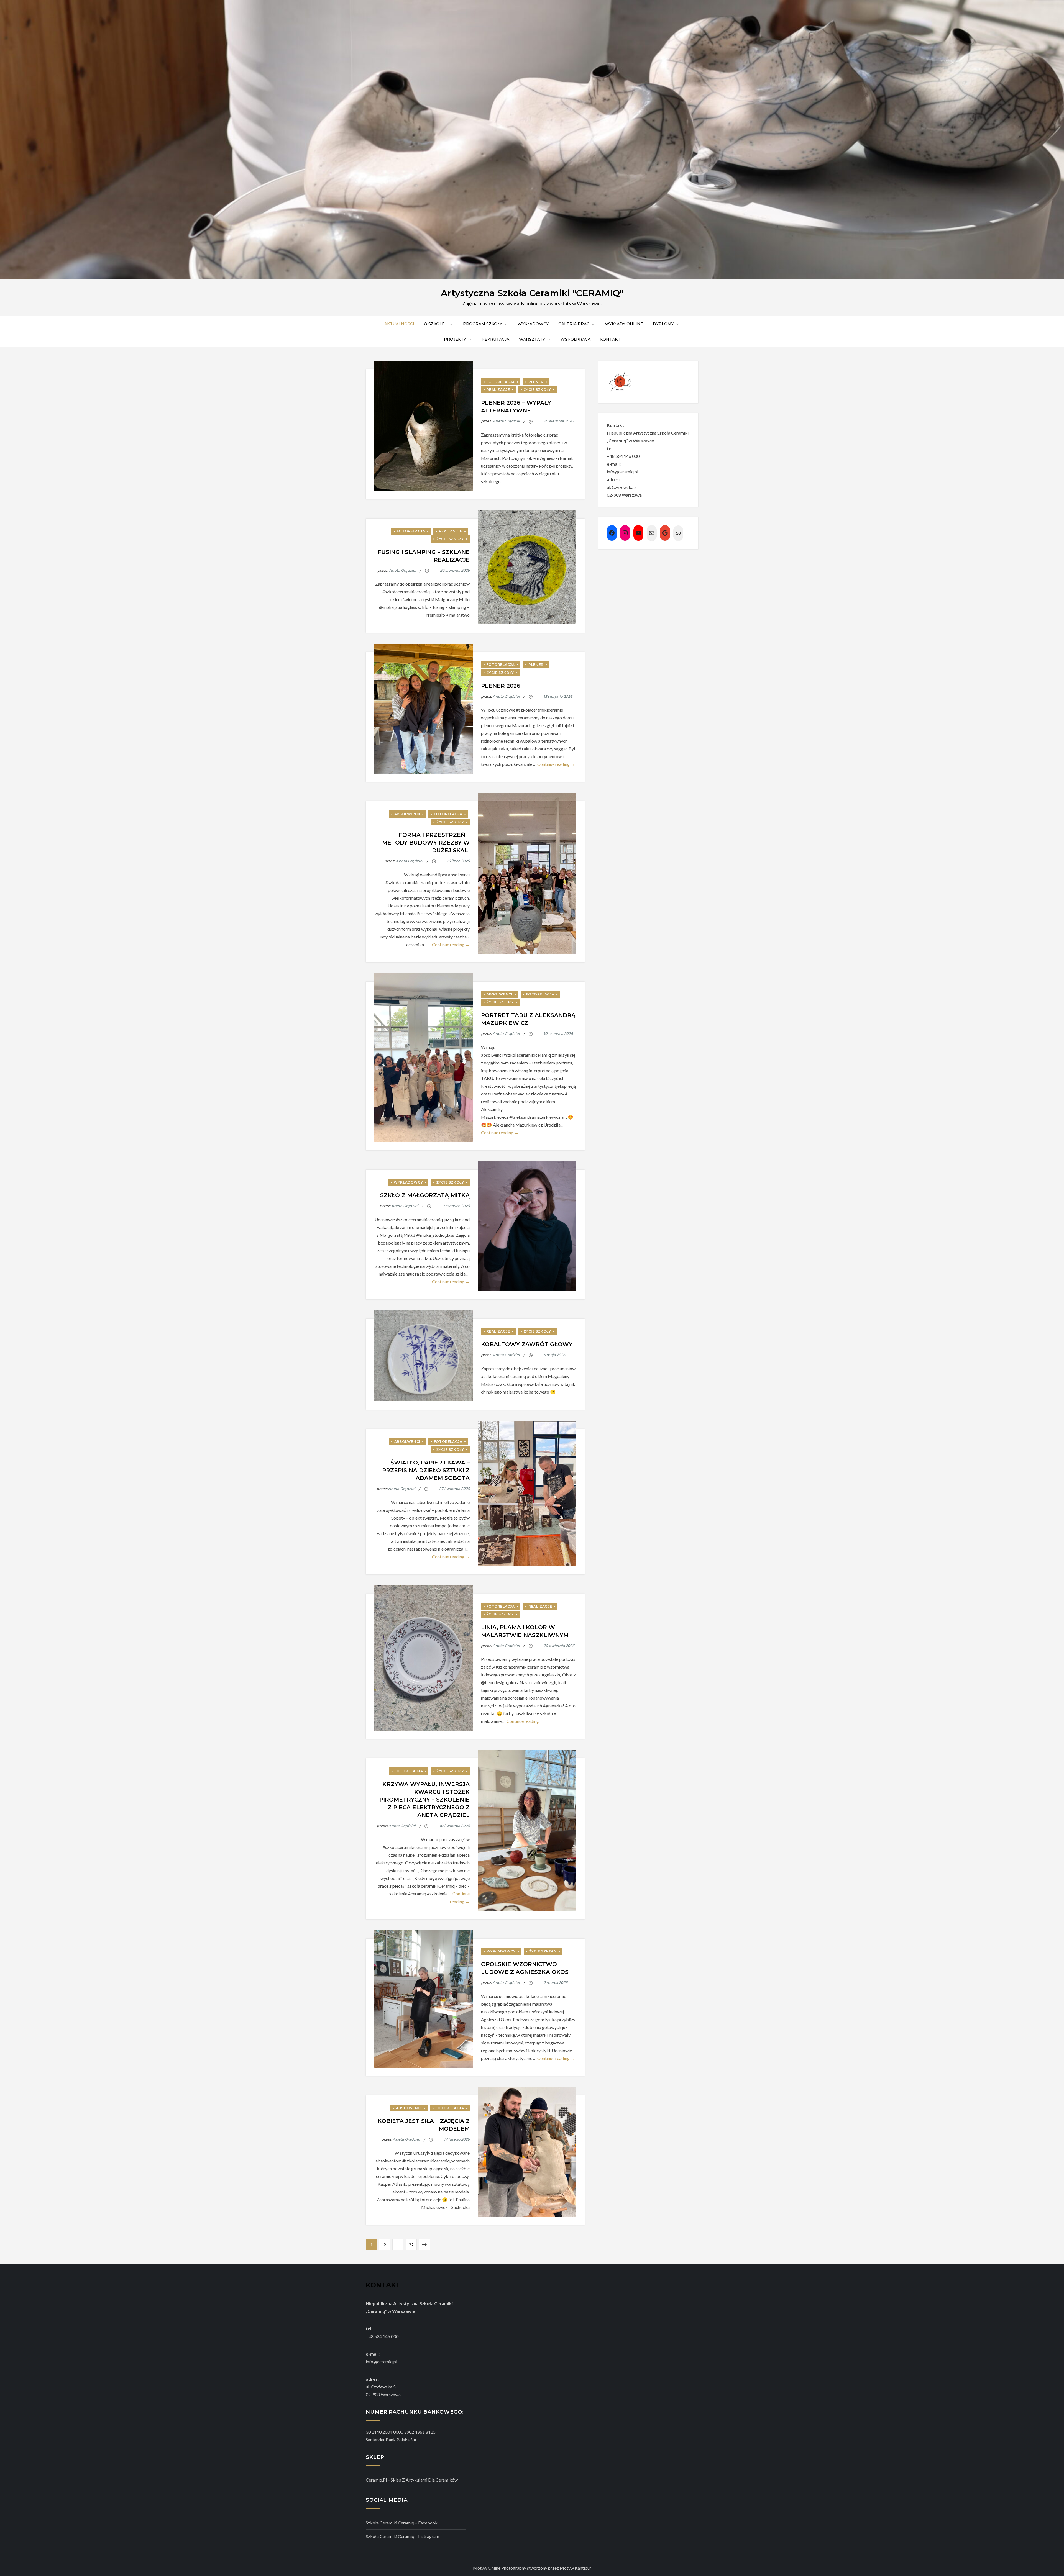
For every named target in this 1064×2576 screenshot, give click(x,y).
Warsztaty (532, 339)
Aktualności (399, 324)
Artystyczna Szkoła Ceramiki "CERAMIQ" (532, 293)
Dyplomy (663, 324)
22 (413, 2244)
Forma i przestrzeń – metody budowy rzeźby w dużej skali (426, 843)
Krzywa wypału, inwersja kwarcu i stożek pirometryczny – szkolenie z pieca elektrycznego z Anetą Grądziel (424, 1800)
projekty (455, 339)
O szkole (436, 324)
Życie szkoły (537, 390)
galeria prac (574, 324)
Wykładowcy (533, 324)
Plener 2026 (501, 686)
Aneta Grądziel (506, 421)
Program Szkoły (483, 324)
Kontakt (610, 339)
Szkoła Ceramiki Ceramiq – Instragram (402, 2536)
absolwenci (407, 814)
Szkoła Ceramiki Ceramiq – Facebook (402, 2523)
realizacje (498, 390)
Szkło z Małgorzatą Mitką (425, 1195)
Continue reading (556, 764)
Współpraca (576, 339)
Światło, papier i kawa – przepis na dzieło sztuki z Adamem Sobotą (426, 1470)
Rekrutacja (495, 339)
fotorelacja (501, 382)
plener (536, 382)
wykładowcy (408, 1182)
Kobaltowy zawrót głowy (527, 1344)
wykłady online (624, 324)
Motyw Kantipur (576, 2568)
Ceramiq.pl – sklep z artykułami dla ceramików (412, 2480)
